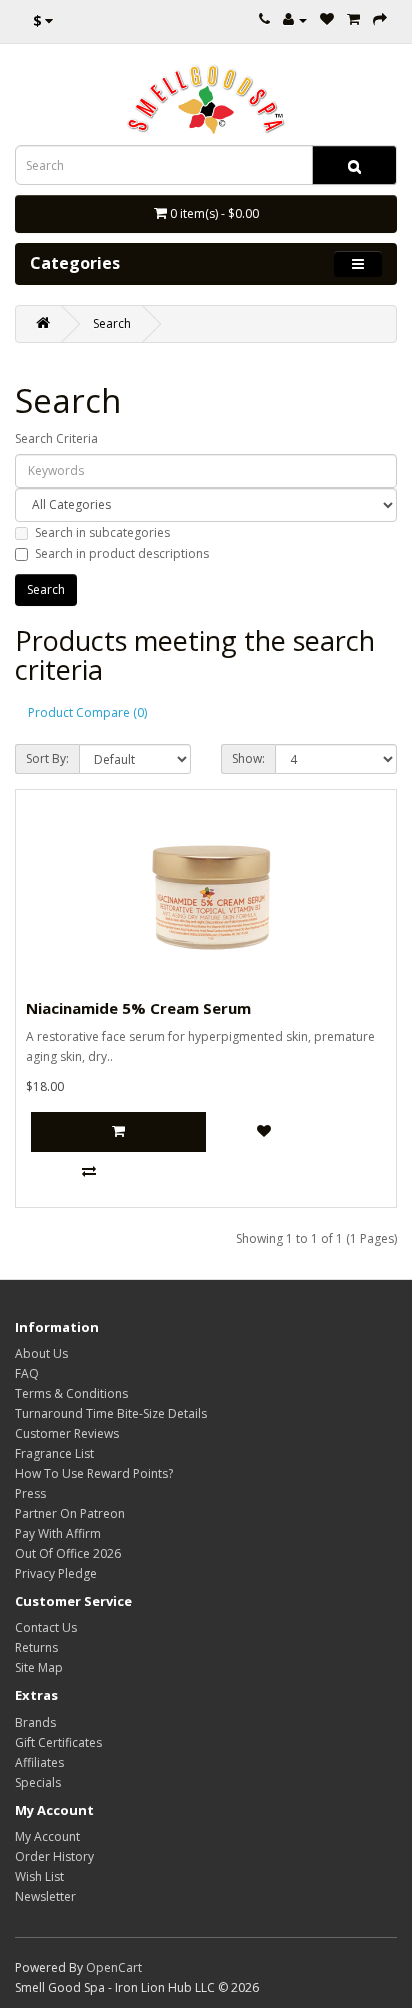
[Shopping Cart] (353, 19)
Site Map (39, 1667)
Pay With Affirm (58, 1533)
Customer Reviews (67, 1433)
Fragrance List (54, 1453)
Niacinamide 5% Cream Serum (138, 1008)
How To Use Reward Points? (94, 1473)
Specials (38, 1782)
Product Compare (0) (87, 712)
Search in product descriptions (122, 553)
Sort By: (47, 758)
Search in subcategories (102, 532)
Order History (54, 1856)
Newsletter (45, 1896)
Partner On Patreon (70, 1513)
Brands (35, 1722)
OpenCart (114, 1967)
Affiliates (39, 1762)
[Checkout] (380, 19)
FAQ (27, 1373)
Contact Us (46, 1627)
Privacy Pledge (56, 1573)
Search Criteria (56, 438)
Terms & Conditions (71, 1393)
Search (112, 323)
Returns (36, 1647)
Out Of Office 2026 (68, 1553)
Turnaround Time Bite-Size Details (111, 1413)
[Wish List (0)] (327, 19)
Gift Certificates (58, 1742)
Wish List (39, 1876)
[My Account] (295, 19)
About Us (41, 1353)
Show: (248, 758)
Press (30, 1493)
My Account (47, 1836)
